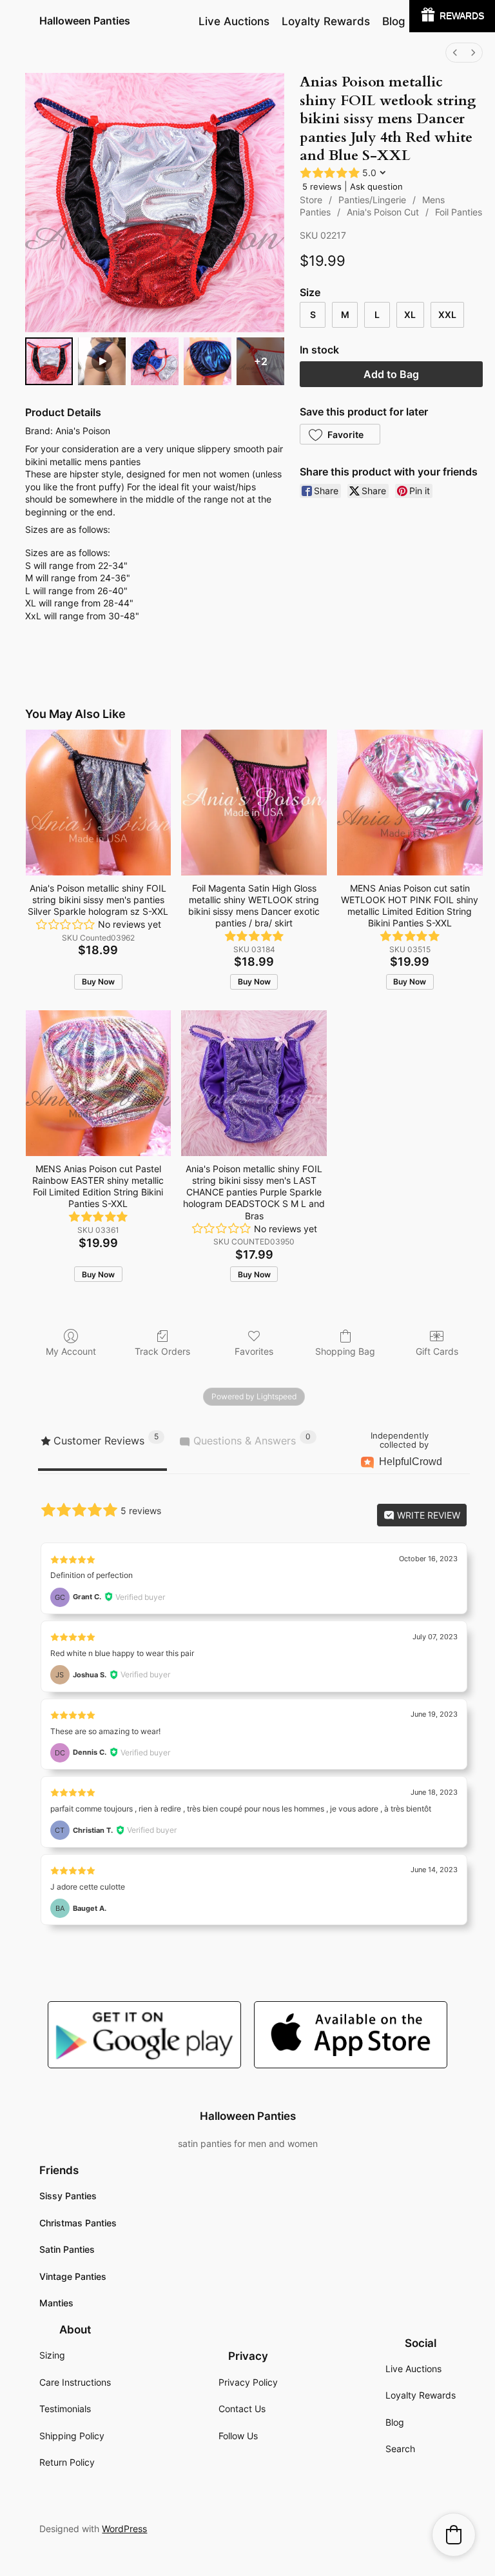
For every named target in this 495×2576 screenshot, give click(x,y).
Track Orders (162, 1351)
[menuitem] (455, 53)
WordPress (124, 2529)
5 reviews (322, 186)
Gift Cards (437, 1351)
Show (452, 16)
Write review (427, 1515)
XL (410, 315)
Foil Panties (459, 212)
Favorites (254, 1351)
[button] (340, 434)
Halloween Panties (85, 21)
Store (311, 200)
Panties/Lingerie (372, 200)
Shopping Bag (345, 1351)
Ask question (376, 186)
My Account (71, 1351)
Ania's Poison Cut (383, 212)
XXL (447, 315)
